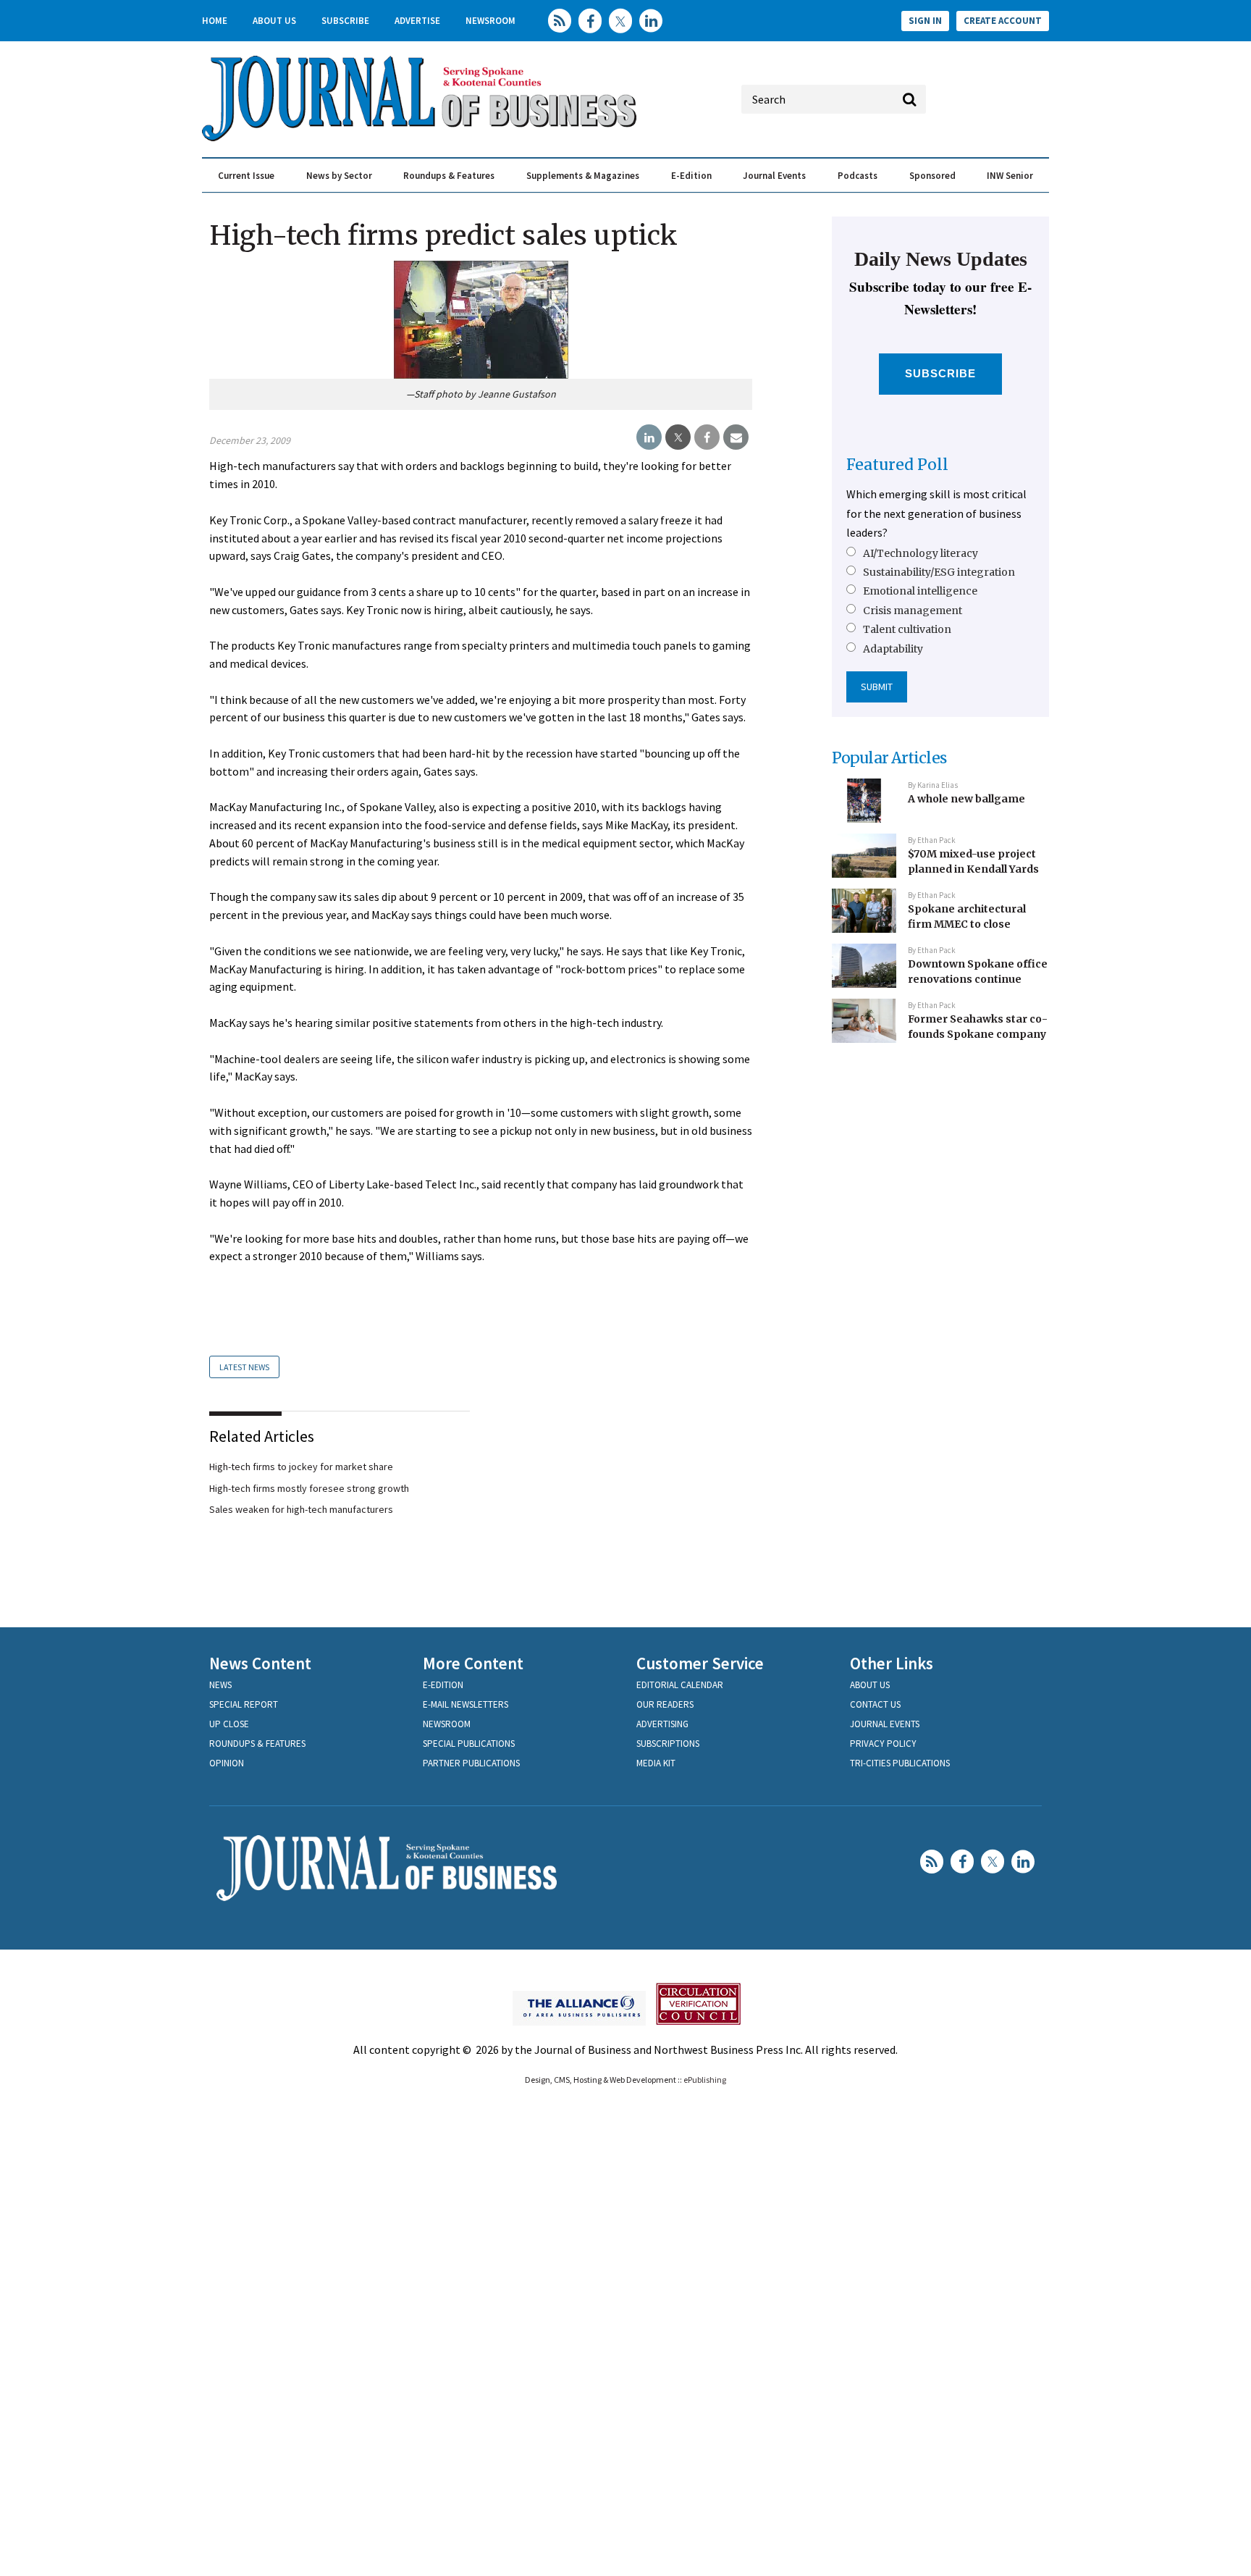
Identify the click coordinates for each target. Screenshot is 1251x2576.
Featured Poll (897, 465)
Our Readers (665, 1704)
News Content (260, 1663)
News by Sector (339, 176)
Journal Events (774, 176)
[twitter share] (678, 437)
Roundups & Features (449, 176)
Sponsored (932, 176)
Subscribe (345, 21)
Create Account (1003, 21)
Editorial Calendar (680, 1685)
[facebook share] (707, 437)
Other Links (892, 1663)
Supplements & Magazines (583, 176)
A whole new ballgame (966, 799)
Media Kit (656, 1763)
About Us (274, 21)
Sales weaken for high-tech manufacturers (301, 1509)
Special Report (244, 1704)
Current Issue (246, 176)
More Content (473, 1663)
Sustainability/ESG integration (939, 572)
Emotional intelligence (920, 591)
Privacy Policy (883, 1744)
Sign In (925, 21)
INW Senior (1010, 176)
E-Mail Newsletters (466, 1704)
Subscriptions (668, 1744)
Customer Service (700, 1663)
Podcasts (858, 176)
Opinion (227, 1763)
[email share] (736, 437)
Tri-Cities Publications (900, 1763)
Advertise (417, 21)
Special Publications (469, 1744)
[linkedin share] (649, 437)
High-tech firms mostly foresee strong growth (309, 1488)
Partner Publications (471, 1763)
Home (215, 21)
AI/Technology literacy (921, 553)
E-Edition (691, 176)
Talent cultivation (907, 629)
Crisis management (913, 611)
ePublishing (705, 2080)
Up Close (229, 1724)
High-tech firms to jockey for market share (301, 1467)
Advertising (662, 1724)
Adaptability (893, 649)
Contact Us (875, 1704)
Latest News (244, 1367)
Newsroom (490, 21)
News (220, 1685)
